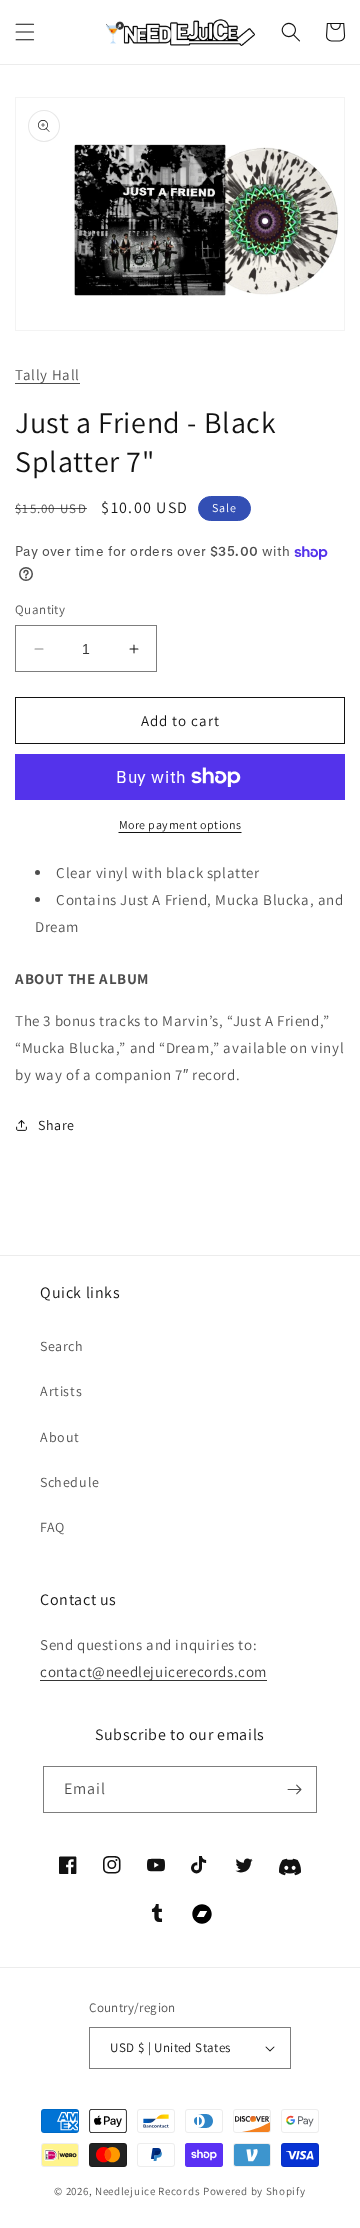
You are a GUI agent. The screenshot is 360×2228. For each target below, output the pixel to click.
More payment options (180, 824)
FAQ (52, 1527)
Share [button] (56, 1125)
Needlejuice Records (147, 2191)
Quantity (40, 609)
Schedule (70, 1482)
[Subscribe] (294, 1789)
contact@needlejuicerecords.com (153, 1671)
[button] (25, 32)
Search (62, 1346)
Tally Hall (47, 374)
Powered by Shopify (254, 2191)
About (60, 1437)
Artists (61, 1391)
